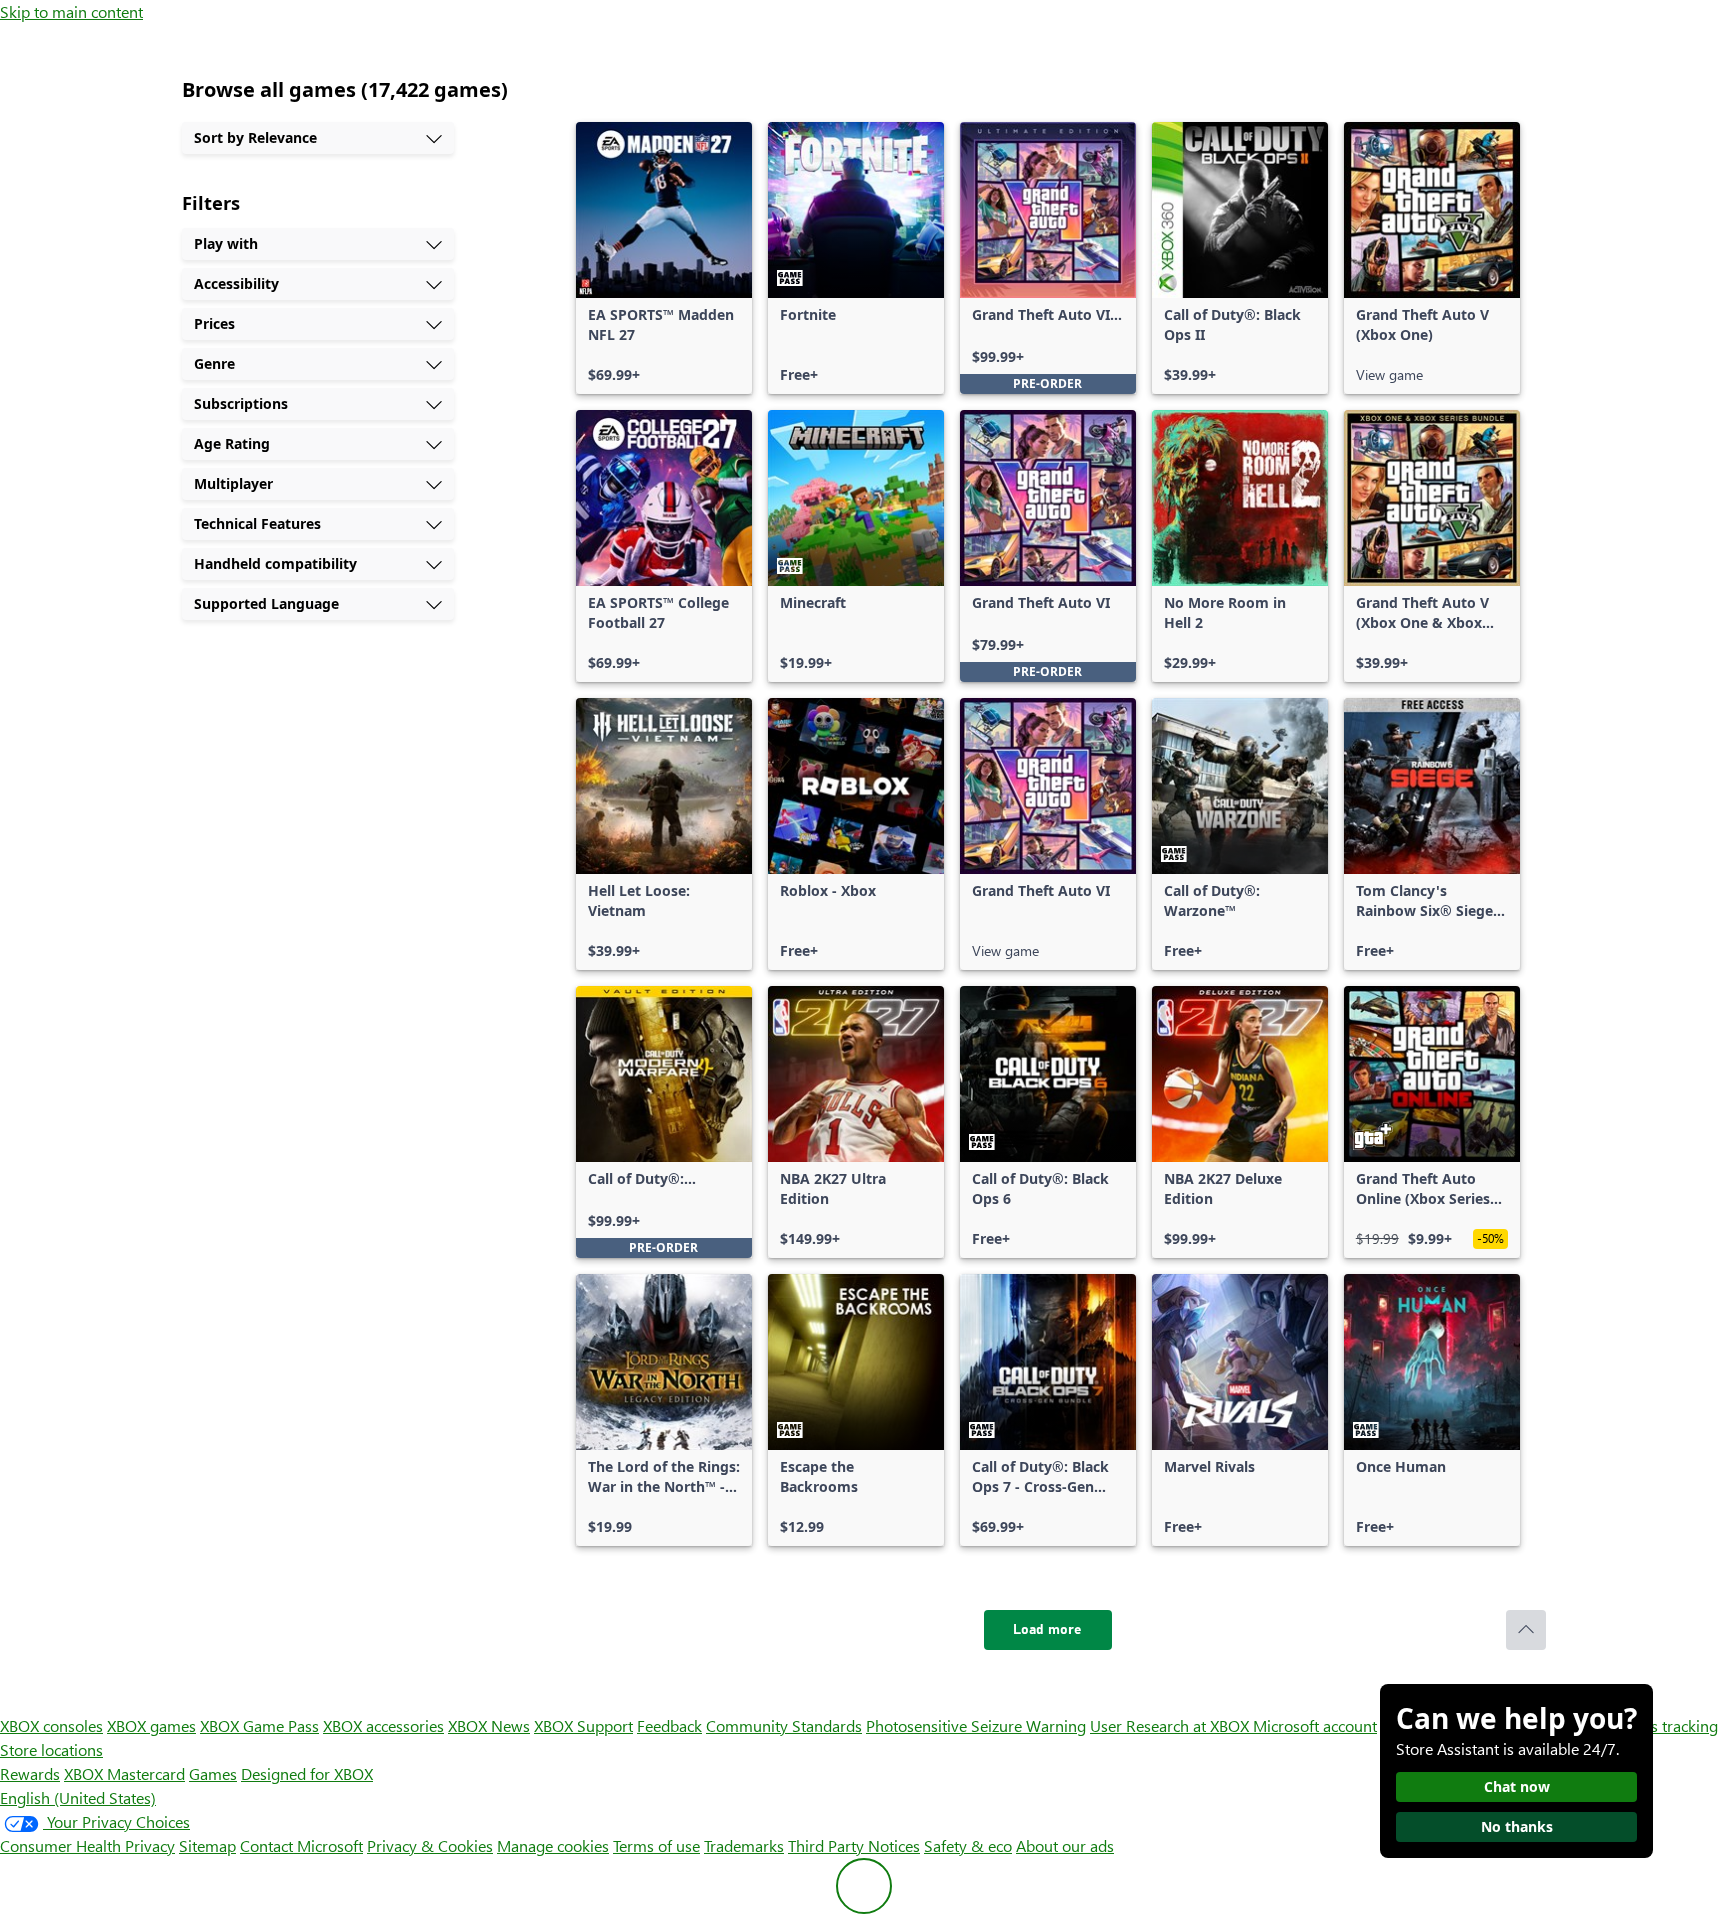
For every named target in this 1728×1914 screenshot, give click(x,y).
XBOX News (489, 1725)
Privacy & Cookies (430, 1845)
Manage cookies (553, 1845)
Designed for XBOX (307, 1773)
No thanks (1517, 1826)
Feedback (669, 1725)
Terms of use (656, 1845)
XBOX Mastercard (124, 1773)
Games (213, 1773)
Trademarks (744, 1845)
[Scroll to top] (1526, 1630)
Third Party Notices (854, 1845)
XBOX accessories (383, 1725)
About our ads (1065, 1845)
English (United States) (78, 1797)
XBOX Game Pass (259, 1725)
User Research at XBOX (1171, 1725)
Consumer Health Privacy (87, 1845)
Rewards (30, 1773)
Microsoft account (1315, 1725)
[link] (664, 258)
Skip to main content (71, 11)
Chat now (1517, 1786)
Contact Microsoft (301, 1845)
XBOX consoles (51, 1725)
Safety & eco (968, 1845)
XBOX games (151, 1725)
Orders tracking (1664, 1725)
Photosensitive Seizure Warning (976, 1725)
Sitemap (207, 1845)
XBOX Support (583, 1725)
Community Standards (784, 1725)
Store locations (51, 1749)
